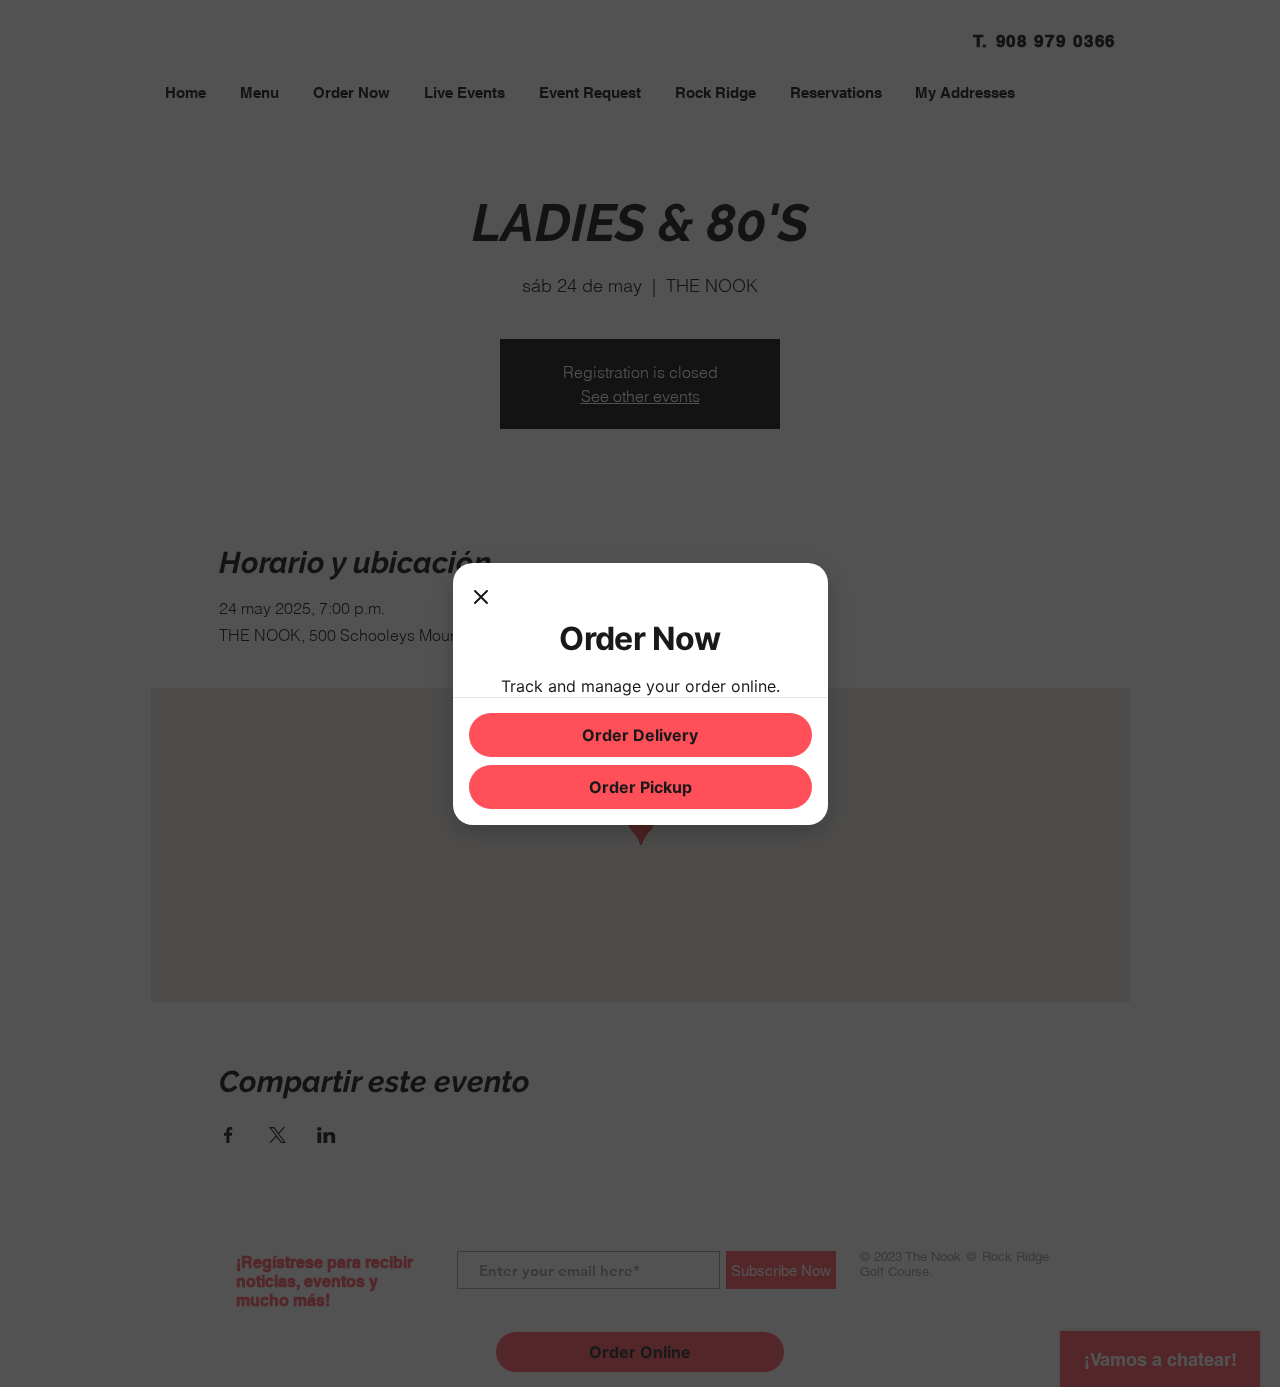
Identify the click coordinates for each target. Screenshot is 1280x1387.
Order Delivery (640, 735)
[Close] (481, 599)
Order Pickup (640, 787)
